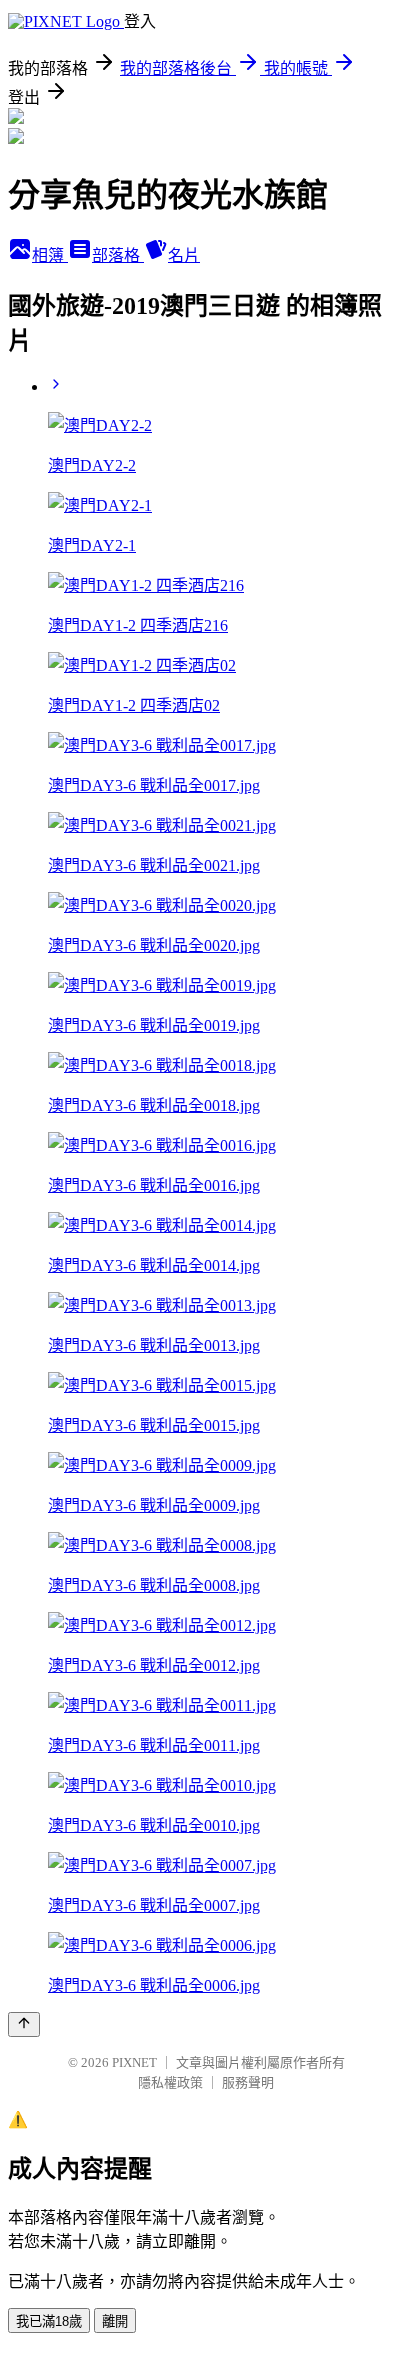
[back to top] (24, 2024)
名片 (184, 255)
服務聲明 (248, 2082)
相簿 (50, 255)
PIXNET (134, 2062)
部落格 (118, 255)
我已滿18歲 (49, 2321)
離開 (115, 2321)
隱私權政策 (170, 2082)
